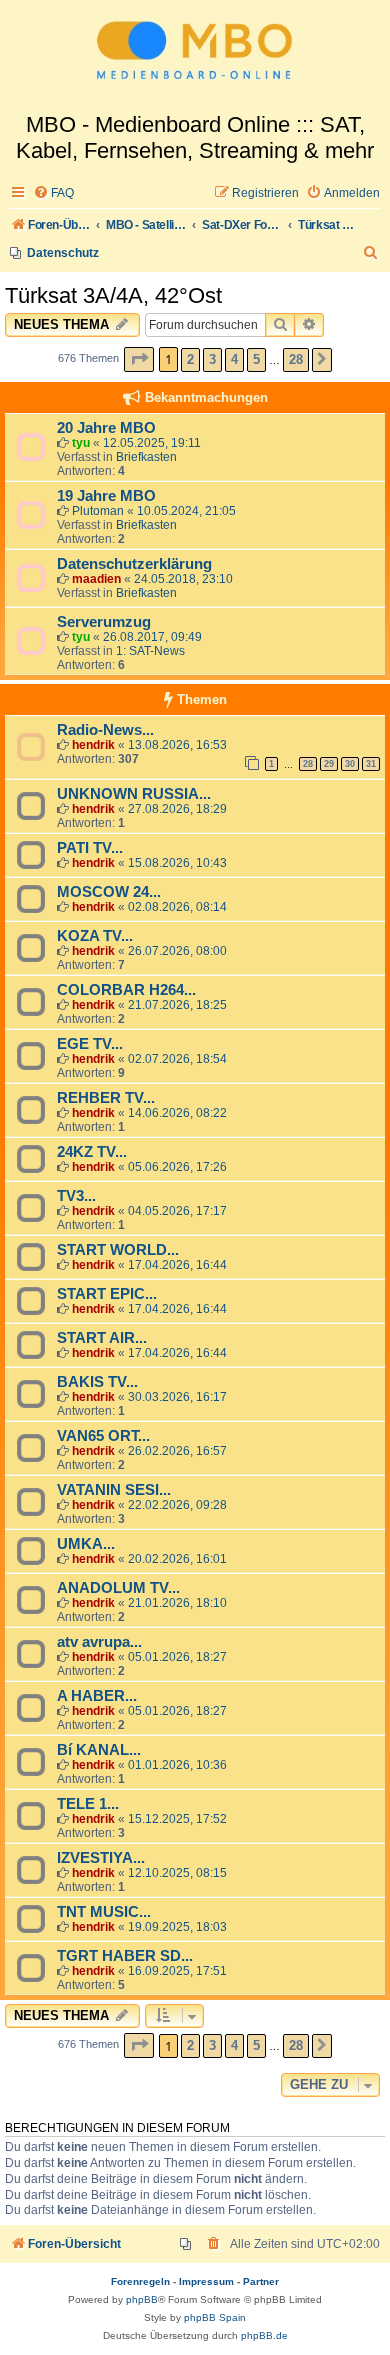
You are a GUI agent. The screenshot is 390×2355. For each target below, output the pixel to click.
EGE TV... (90, 1044)
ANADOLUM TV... (118, 1588)
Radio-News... (105, 730)
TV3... (76, 1196)
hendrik (93, 745)
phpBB (142, 2299)
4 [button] (234, 359)
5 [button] (256, 359)
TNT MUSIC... (104, 1912)
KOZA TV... (95, 936)
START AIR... (102, 1338)
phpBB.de (264, 2335)
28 (308, 764)
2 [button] (190, 359)
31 (371, 764)
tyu (81, 443)
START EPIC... (107, 1294)
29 (329, 764)
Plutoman (98, 511)
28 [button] (296, 359)
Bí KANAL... (99, 1750)
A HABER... (97, 1696)
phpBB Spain (215, 2317)
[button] (139, 359)
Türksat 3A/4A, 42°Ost (113, 295)
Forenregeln (140, 2281)
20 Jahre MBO (106, 428)
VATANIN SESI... (114, 1490)
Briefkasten (146, 457)
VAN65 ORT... (103, 1436)
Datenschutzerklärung (134, 564)
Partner (261, 2281)
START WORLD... (118, 1250)
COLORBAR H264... (126, 990)
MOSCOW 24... (109, 892)
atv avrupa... (99, 1642)
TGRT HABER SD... (125, 1956)
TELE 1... (88, 1804)
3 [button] (212, 359)
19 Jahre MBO (106, 496)
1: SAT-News (150, 651)
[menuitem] (53, 193)
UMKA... (86, 1544)
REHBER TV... (106, 1098)
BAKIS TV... (97, 1382)
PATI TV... (90, 848)
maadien (96, 579)
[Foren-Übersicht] (195, 56)
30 (350, 764)
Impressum (206, 2281)
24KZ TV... (92, 1152)
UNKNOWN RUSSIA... (134, 794)
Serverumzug (104, 622)
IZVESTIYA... (101, 1858)
